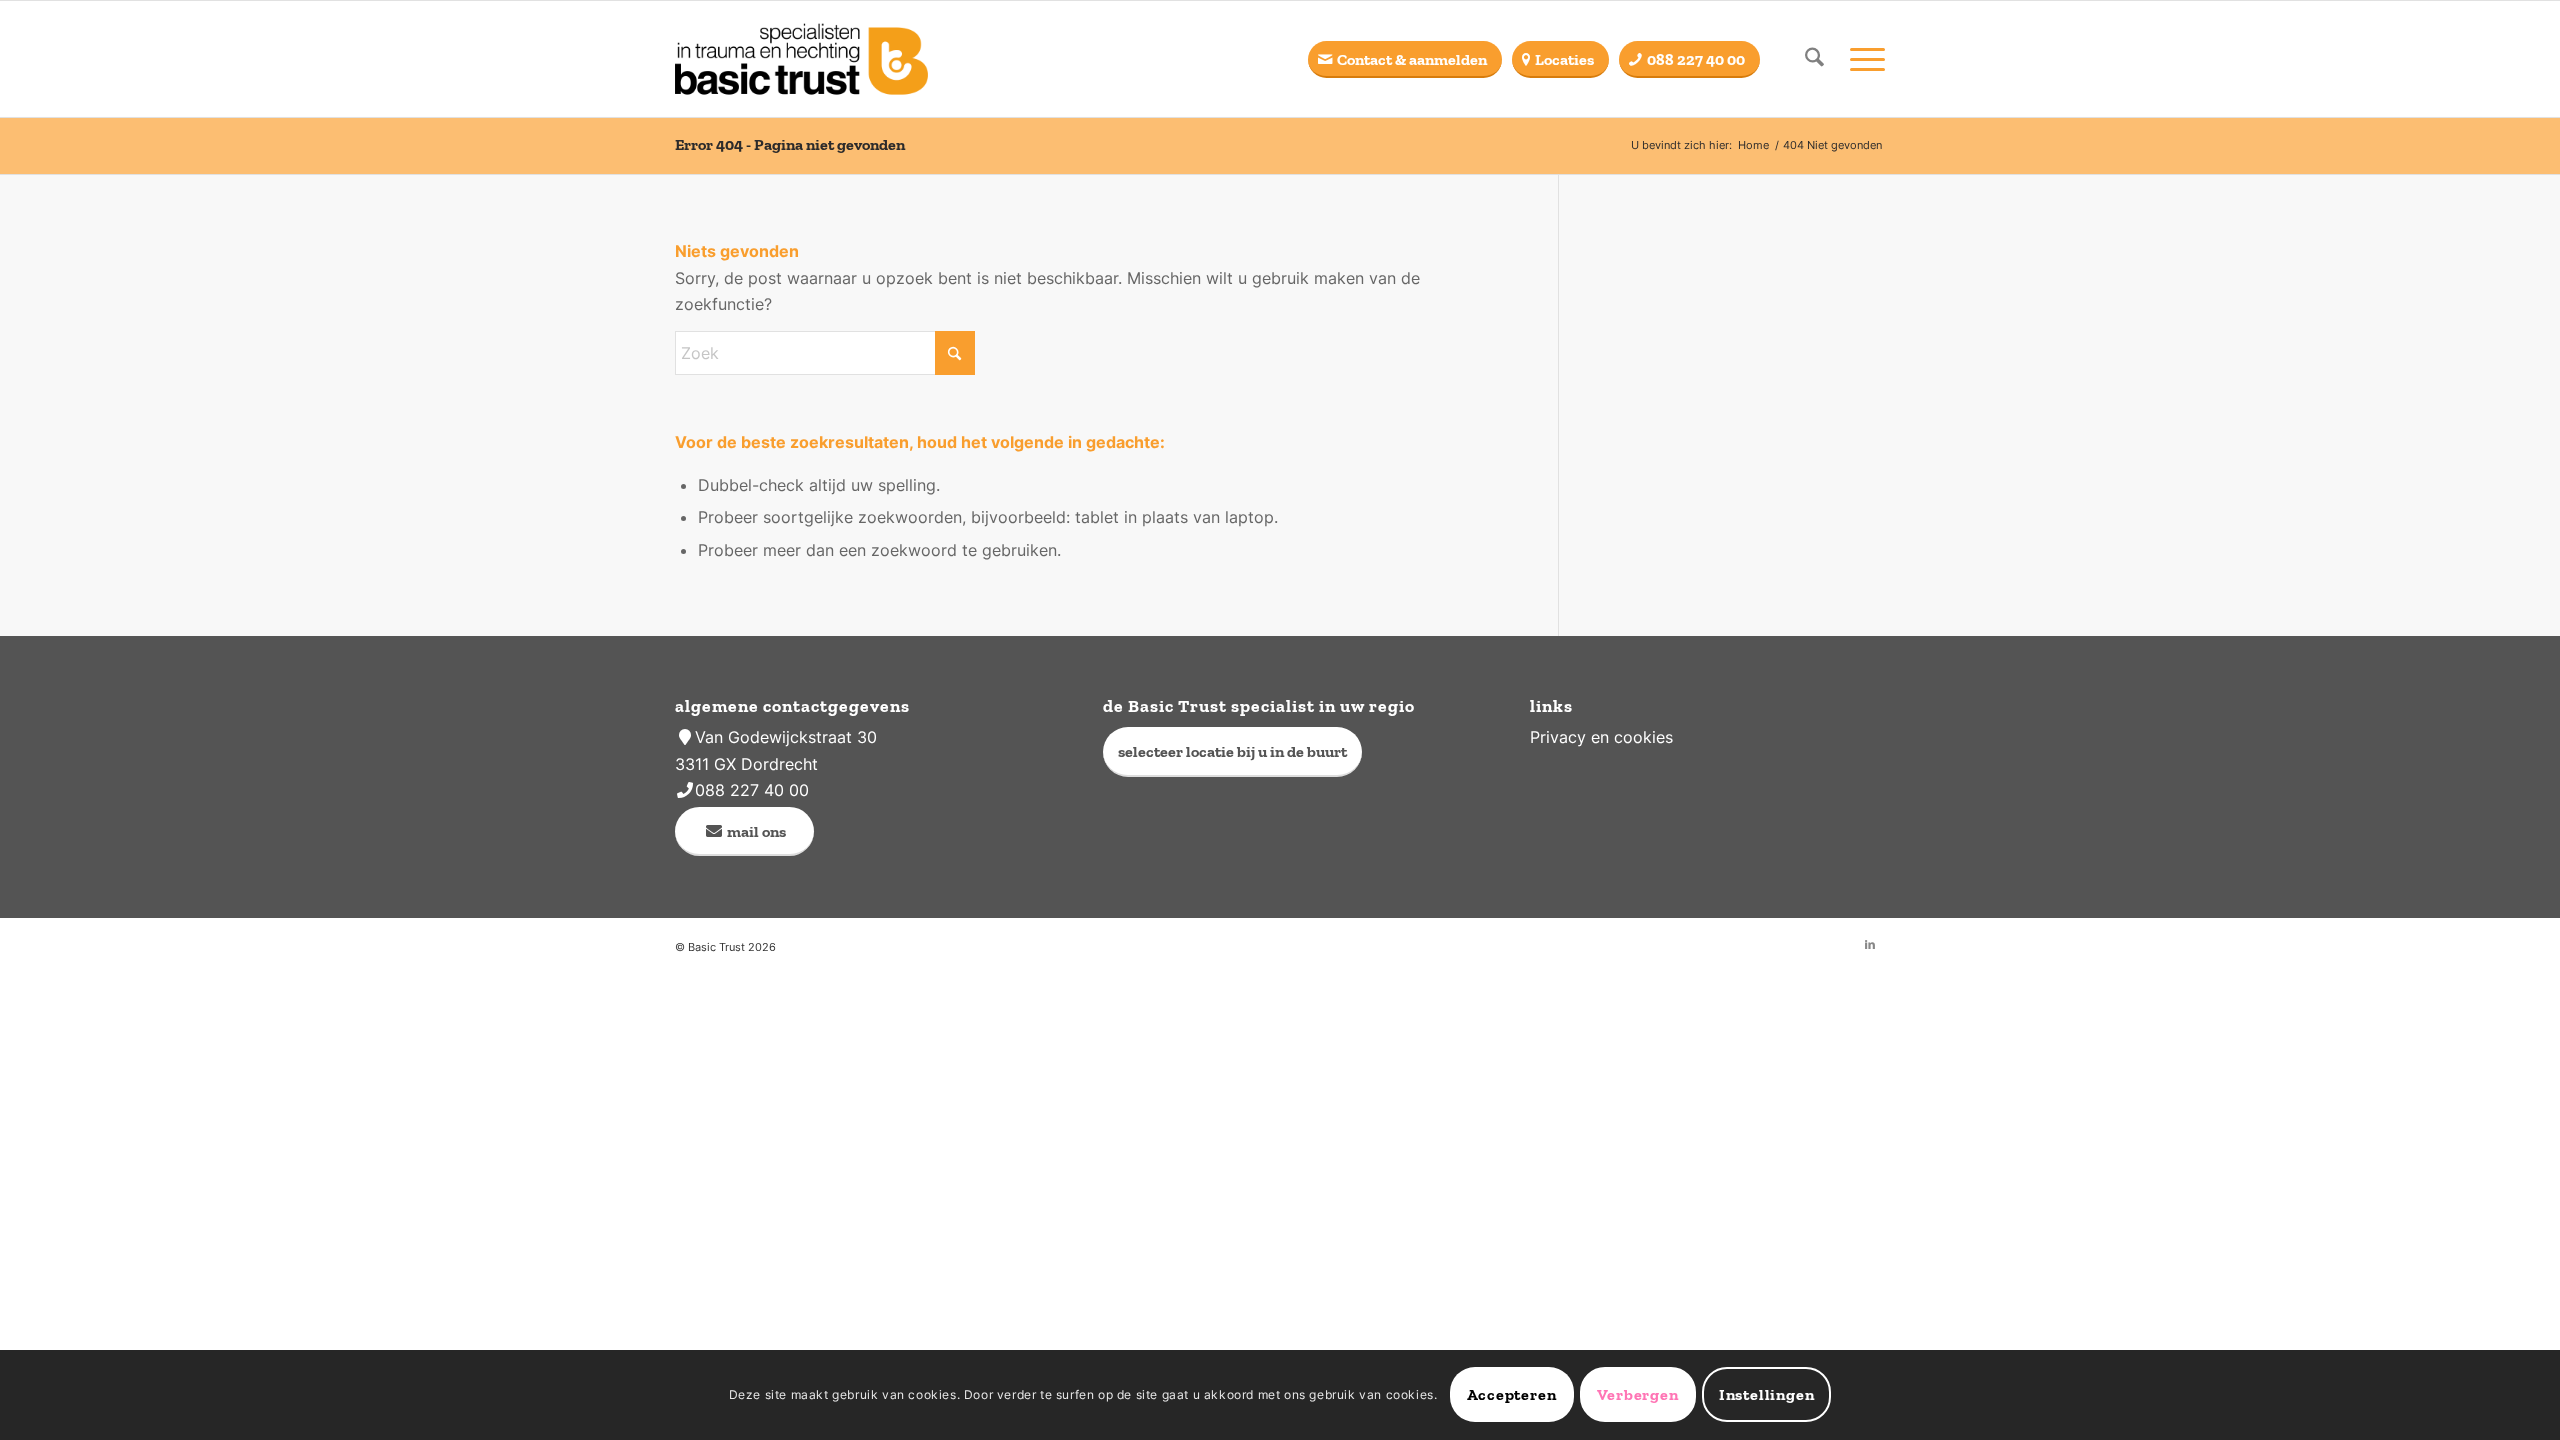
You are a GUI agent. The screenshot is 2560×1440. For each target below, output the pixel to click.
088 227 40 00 (752, 790)
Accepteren (1512, 1394)
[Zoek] (1814, 59)
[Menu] (1861, 59)
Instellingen (1767, 1394)
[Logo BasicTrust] (801, 59)
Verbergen (1638, 1394)
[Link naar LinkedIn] (1870, 944)
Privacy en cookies (1601, 737)
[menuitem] (1814, 59)
